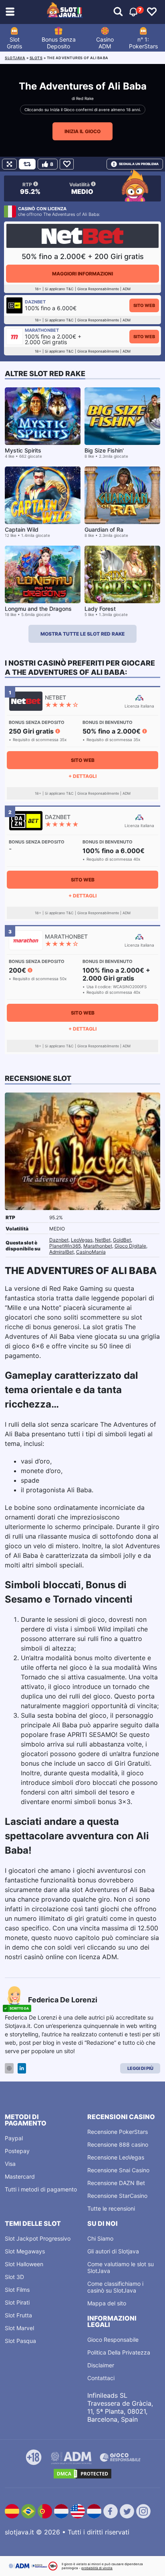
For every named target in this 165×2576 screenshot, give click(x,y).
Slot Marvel (19, 2328)
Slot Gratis (14, 43)
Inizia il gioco (82, 131)
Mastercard (20, 2176)
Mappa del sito (107, 2303)
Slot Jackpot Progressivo (38, 2238)
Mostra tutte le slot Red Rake (82, 634)
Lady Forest (100, 609)
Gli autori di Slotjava (113, 2251)
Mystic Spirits (23, 450)
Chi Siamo (100, 2238)
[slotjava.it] (65, 12)
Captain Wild (22, 529)
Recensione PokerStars (118, 2132)
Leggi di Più (140, 2068)
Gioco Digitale (130, 1246)
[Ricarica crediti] (27, 164)
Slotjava (15, 58)
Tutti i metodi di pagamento (41, 2189)
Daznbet (59, 1240)
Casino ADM (105, 43)
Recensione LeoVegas (116, 2157)
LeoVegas (82, 1240)
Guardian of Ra (104, 529)
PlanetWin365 (65, 1246)
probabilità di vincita (97, 2568)
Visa (10, 2164)
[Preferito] (67, 164)
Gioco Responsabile (113, 2340)
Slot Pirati (17, 2302)
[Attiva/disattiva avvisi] (118, 12)
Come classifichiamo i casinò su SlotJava (115, 2287)
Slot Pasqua (20, 2341)
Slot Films (17, 2290)
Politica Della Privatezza (119, 2352)
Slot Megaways (25, 2251)
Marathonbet (98, 1246)
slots (36, 58)
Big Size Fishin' (104, 450)
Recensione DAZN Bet (116, 2183)
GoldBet (122, 1240)
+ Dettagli (82, 776)
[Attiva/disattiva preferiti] (152, 12)
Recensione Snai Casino (118, 2170)
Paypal (14, 2138)
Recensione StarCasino (117, 2196)
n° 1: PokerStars (143, 43)
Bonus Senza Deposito (59, 43)
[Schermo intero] (9, 164)
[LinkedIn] (22, 2069)
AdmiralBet (61, 1252)
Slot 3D (14, 2277)
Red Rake (85, 98)
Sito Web (144, 305)
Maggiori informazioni (82, 274)
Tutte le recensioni (111, 2208)
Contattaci (101, 2378)
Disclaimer (101, 2365)
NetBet (103, 1240)
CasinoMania (91, 1252)
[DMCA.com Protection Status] (82, 2474)
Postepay (17, 2151)
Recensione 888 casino (118, 2144)
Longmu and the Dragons (38, 609)
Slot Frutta (18, 2315)
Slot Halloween (24, 2264)
